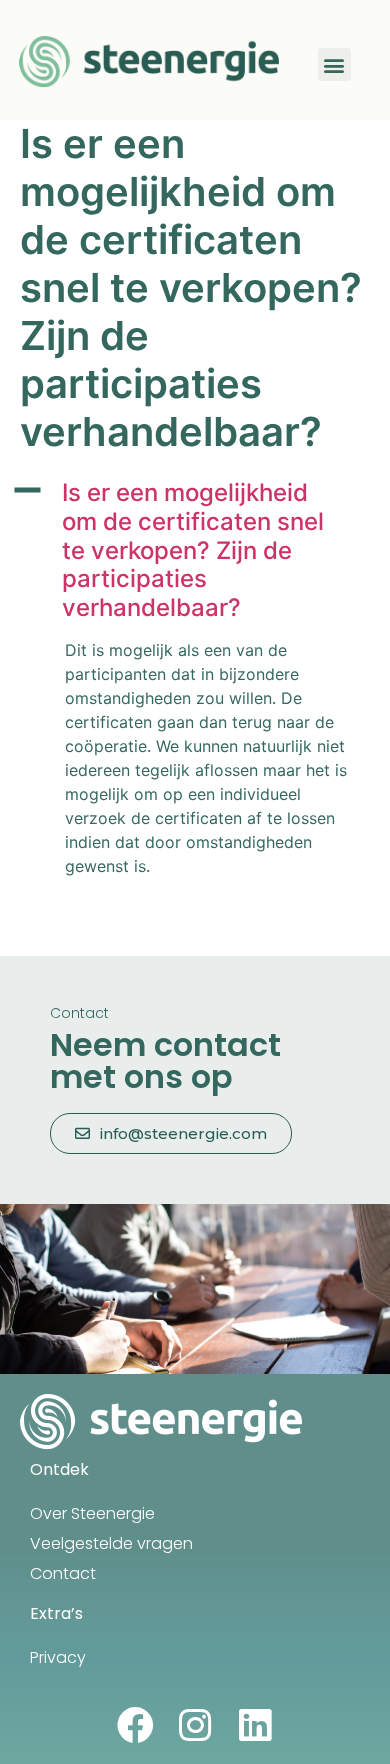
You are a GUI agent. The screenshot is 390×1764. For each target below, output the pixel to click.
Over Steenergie (92, 1513)
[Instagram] (195, 1725)
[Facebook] (135, 1725)
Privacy (58, 1657)
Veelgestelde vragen (111, 1543)
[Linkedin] (255, 1725)
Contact (63, 1573)
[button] (334, 64)
